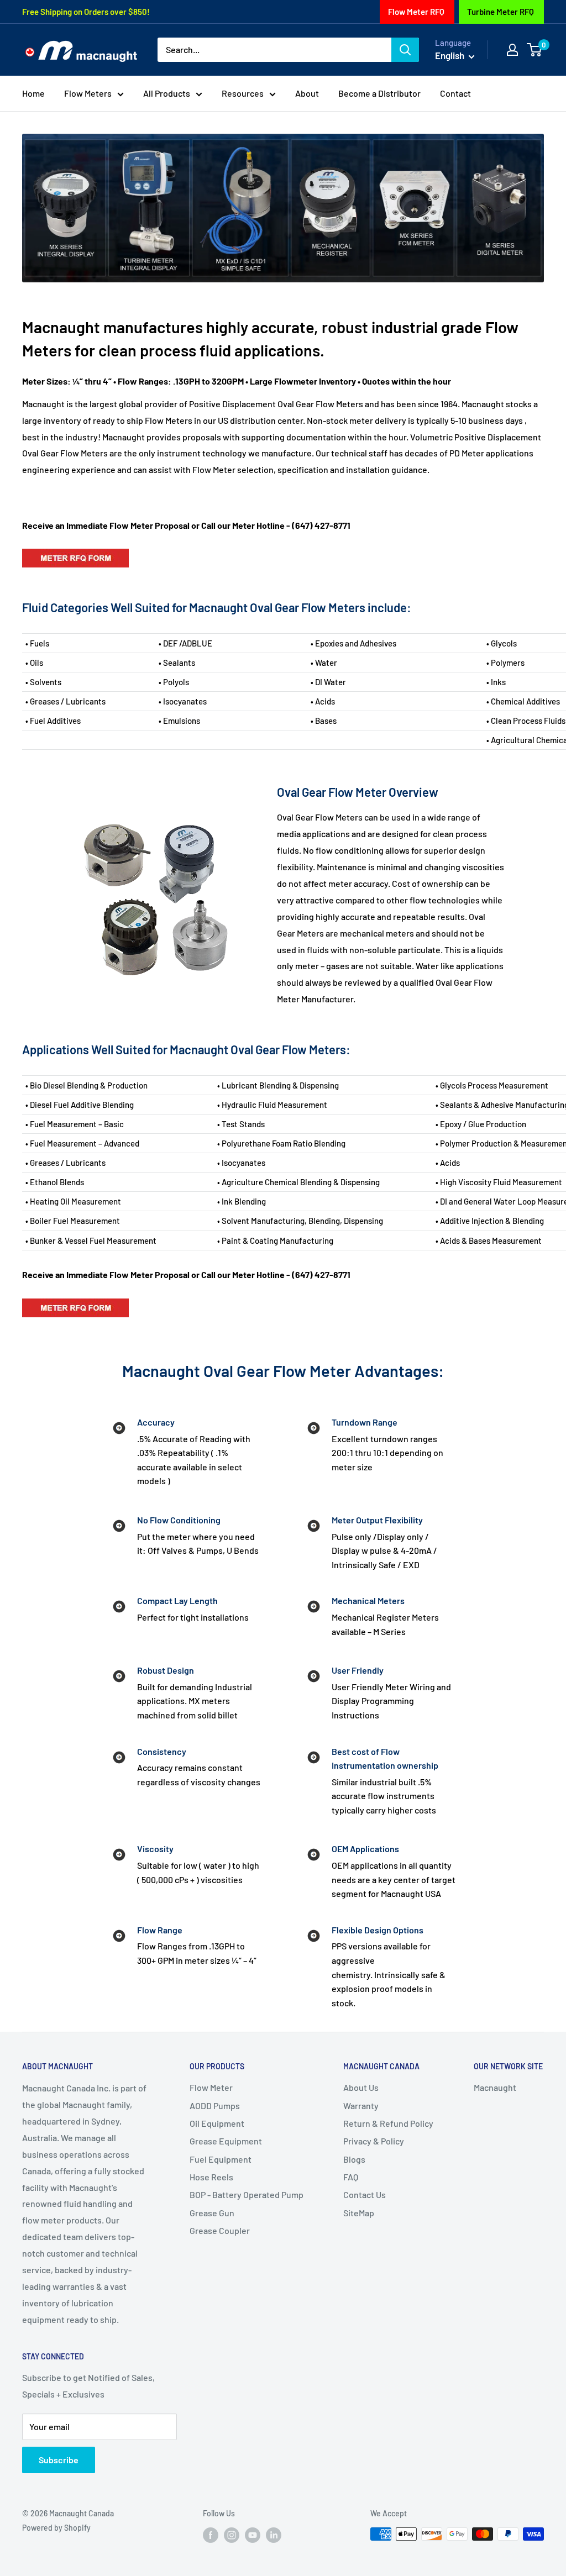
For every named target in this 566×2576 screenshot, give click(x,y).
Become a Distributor (379, 93)
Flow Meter (211, 2087)
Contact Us (365, 2194)
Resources (243, 93)
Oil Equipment (217, 2123)
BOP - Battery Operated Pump (247, 2194)
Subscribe (59, 2460)
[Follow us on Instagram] (232, 2535)
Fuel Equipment (221, 2159)
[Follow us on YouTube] (253, 2535)
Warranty (361, 2106)
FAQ (351, 2177)
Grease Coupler (220, 2230)
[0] (535, 50)
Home (33, 93)
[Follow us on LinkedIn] (274, 2535)
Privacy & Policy (374, 2141)
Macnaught (495, 2087)
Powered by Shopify (56, 2528)
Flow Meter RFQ (416, 12)
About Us (361, 2087)
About (307, 93)
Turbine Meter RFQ (501, 12)
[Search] (405, 50)
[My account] (512, 50)
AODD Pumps (215, 2106)
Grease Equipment (226, 2141)
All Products (167, 93)
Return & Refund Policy (388, 2123)
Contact (455, 93)
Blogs (354, 2159)
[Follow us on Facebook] (211, 2535)
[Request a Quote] (75, 548)
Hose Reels (211, 2177)
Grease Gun (212, 2213)
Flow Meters (88, 93)
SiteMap (359, 2213)
